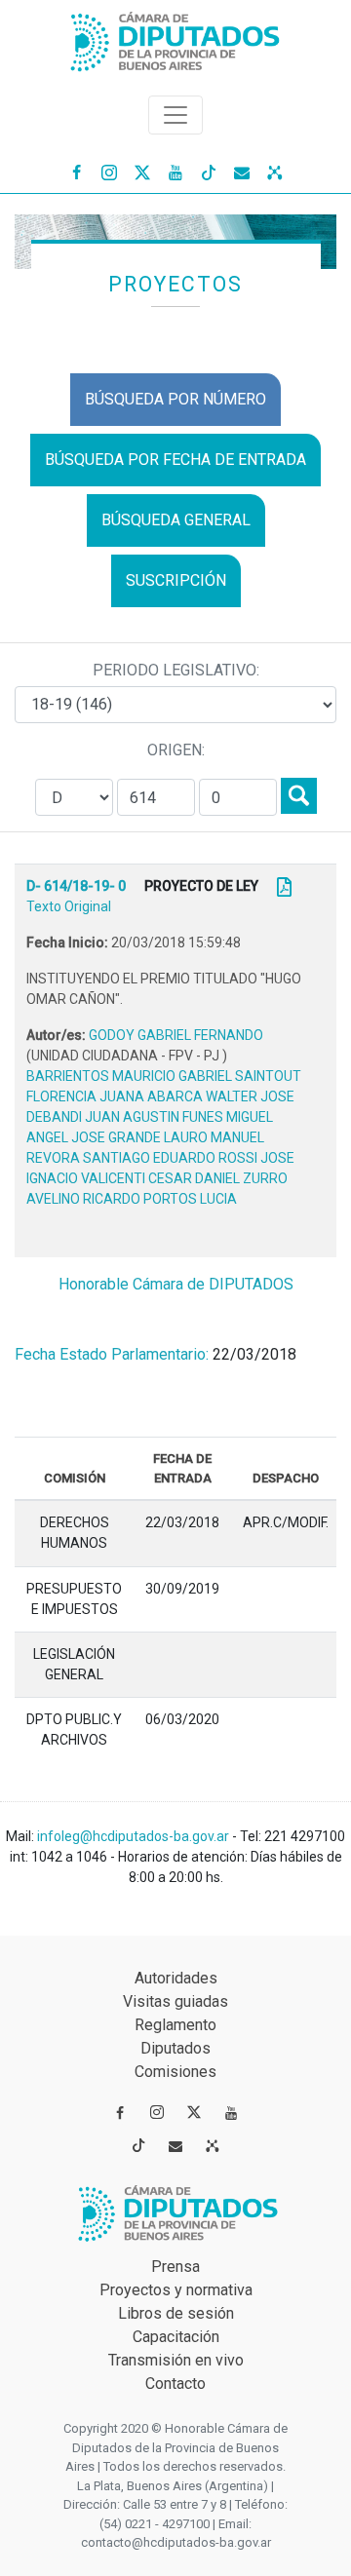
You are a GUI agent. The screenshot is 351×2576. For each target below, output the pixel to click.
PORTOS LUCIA (190, 1199)
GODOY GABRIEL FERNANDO (176, 1035)
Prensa (175, 2267)
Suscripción (176, 580)
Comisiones (175, 2072)
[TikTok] (209, 172)
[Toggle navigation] (175, 115)
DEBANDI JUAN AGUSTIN (104, 1117)
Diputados (175, 2048)
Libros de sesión (176, 2313)
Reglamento (175, 2025)
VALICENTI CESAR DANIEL (162, 1178)
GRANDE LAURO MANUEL (186, 1137)
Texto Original (69, 906)
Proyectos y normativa (176, 2290)
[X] (142, 172)
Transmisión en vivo (176, 2360)
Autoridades (176, 1978)
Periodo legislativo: (176, 670)
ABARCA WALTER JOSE (221, 1096)
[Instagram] (109, 172)
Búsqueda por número (175, 399)
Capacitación (176, 2337)
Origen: (176, 750)
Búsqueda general (176, 520)
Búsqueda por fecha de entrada (175, 460)
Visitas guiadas (175, 2001)
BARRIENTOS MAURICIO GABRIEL (131, 1076)
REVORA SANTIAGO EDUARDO (122, 1158)
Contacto (175, 2384)
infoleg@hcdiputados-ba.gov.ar (135, 1836)
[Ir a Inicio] (175, 38)
